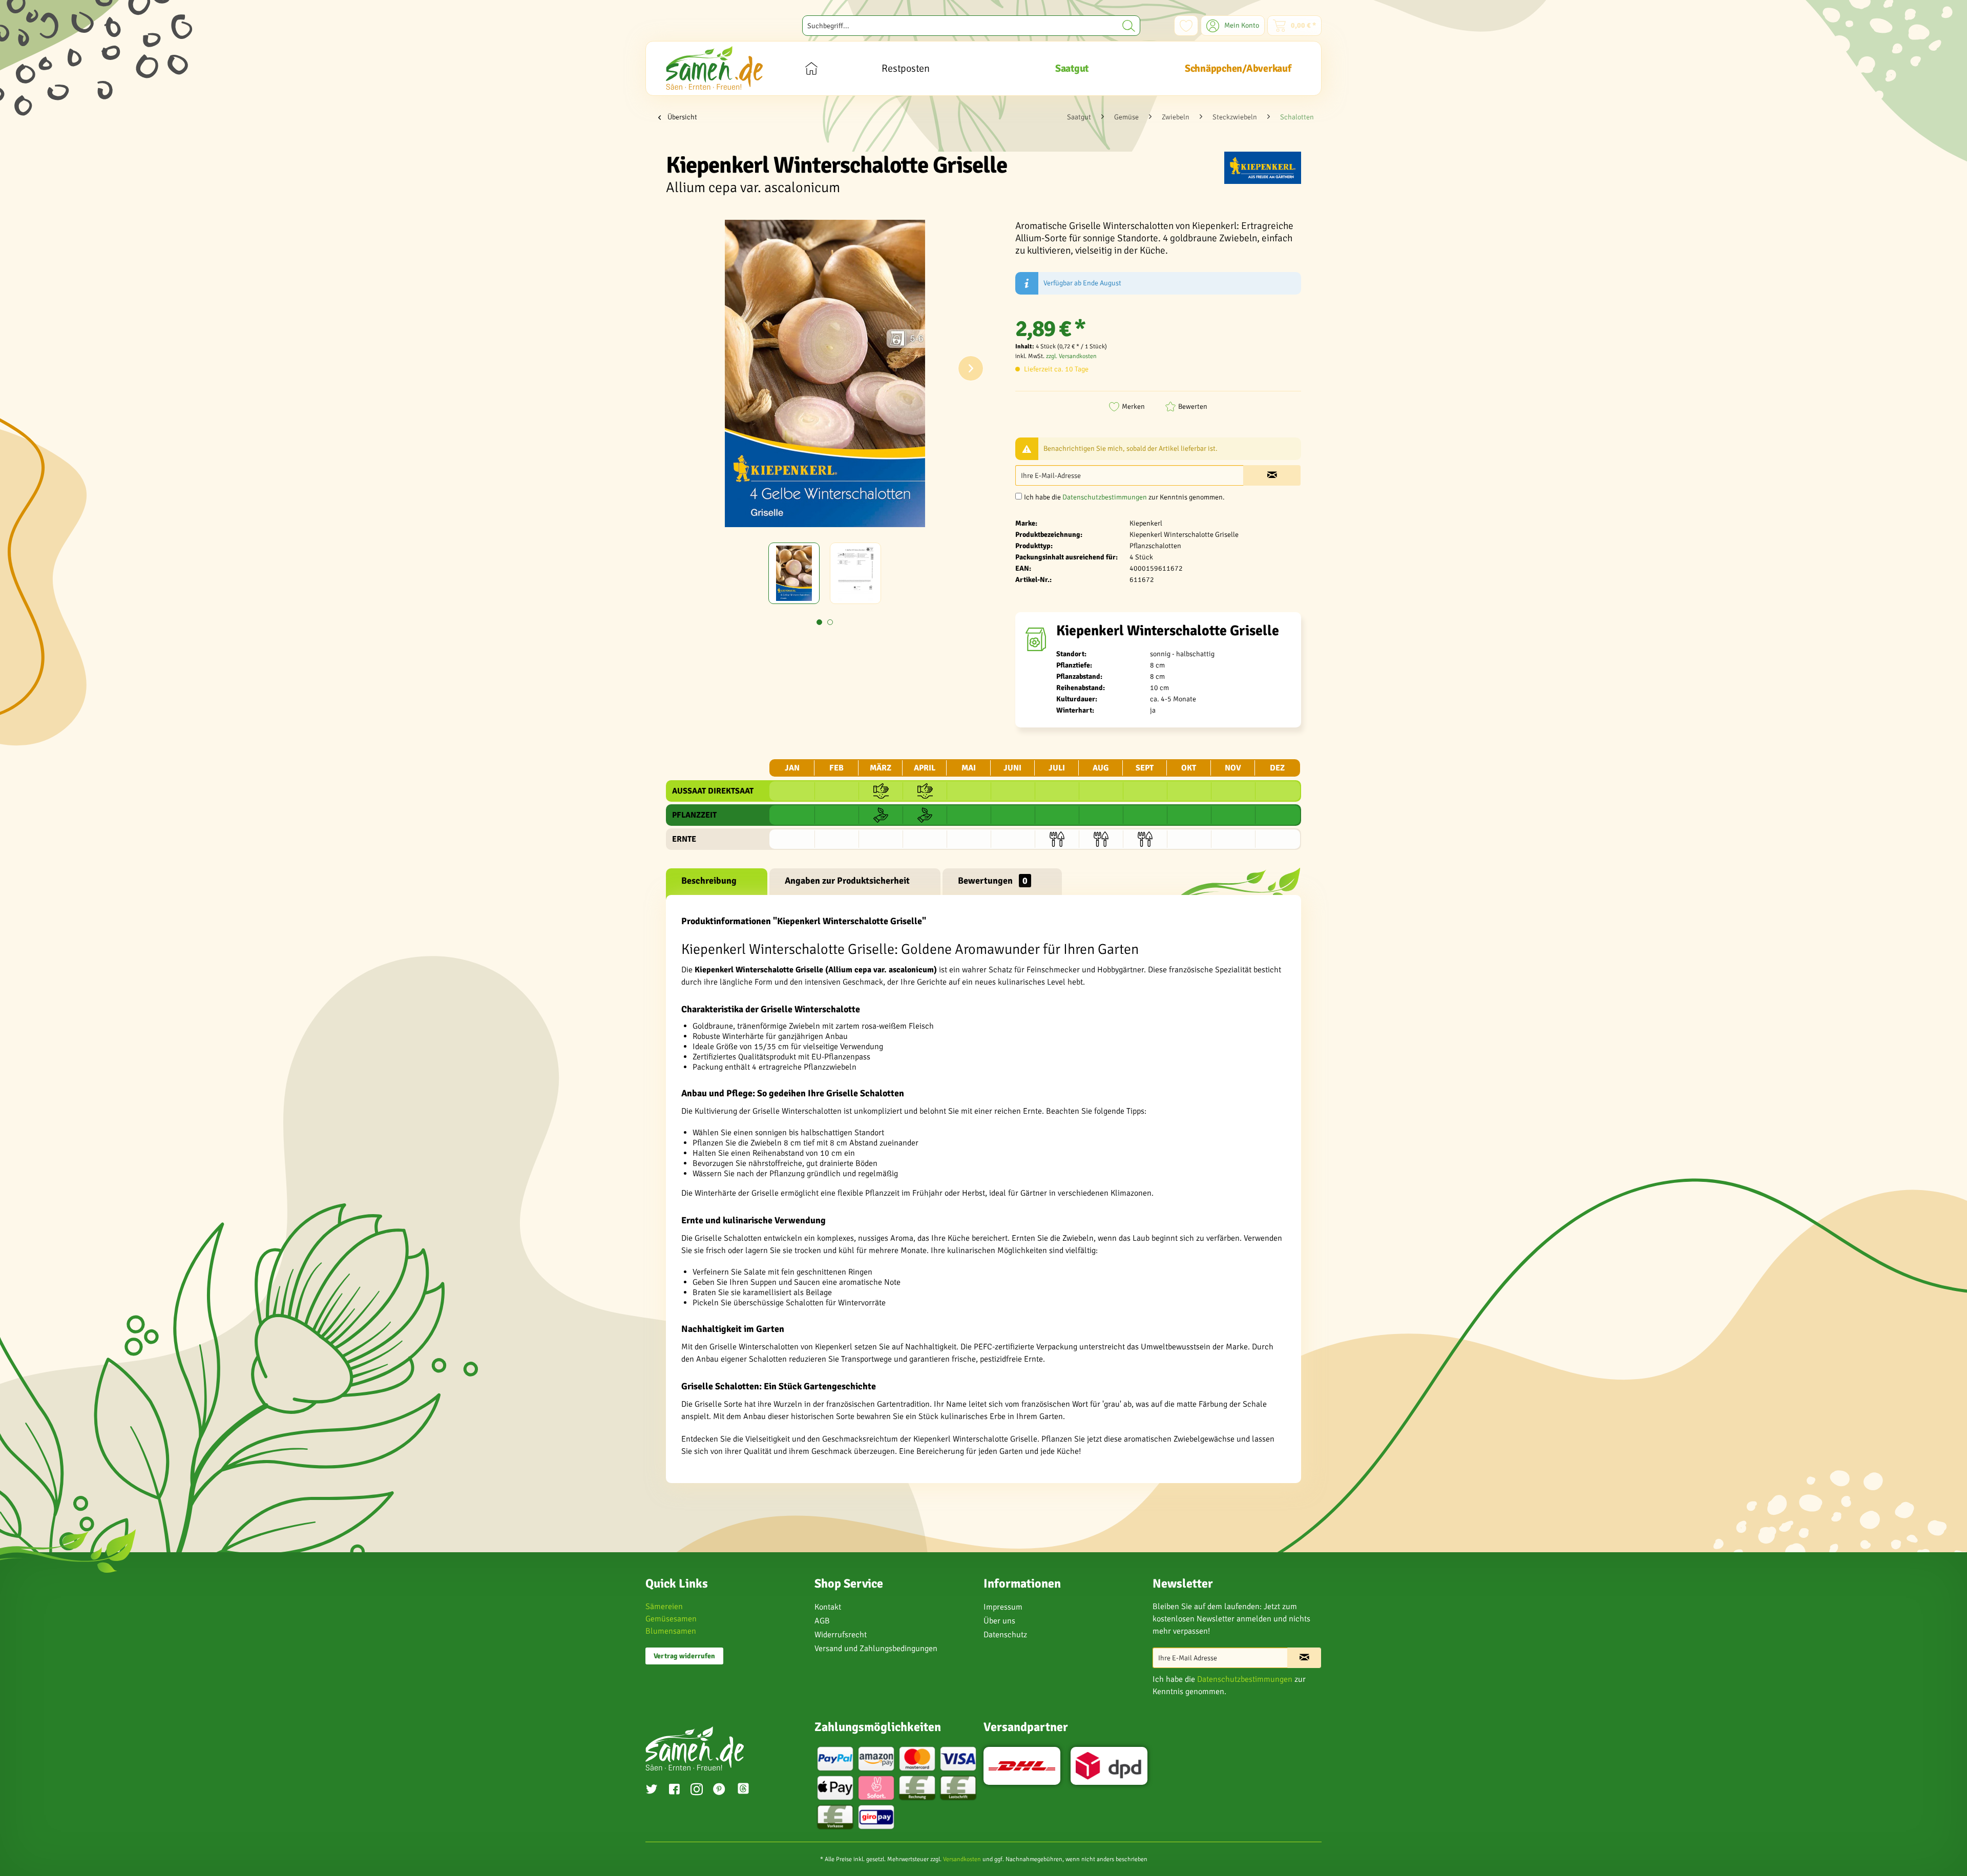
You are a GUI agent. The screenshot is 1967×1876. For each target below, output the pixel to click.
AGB (822, 1621)
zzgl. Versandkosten (1071, 356)
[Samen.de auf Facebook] (674, 1790)
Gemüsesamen (671, 1619)
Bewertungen (993, 881)
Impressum (1003, 1607)
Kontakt (828, 1607)
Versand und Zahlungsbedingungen (876, 1649)
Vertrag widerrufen (684, 1656)
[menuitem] (971, 26)
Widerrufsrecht (841, 1635)
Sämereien (664, 1607)
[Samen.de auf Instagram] (697, 1790)
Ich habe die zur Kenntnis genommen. (1124, 497)
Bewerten (1193, 407)
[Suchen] (1129, 26)
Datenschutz (1005, 1635)
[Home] (811, 68)
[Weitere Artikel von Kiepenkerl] (1263, 170)
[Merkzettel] (1186, 26)
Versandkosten (962, 1859)
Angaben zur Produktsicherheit (847, 881)
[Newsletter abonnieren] (1304, 1658)
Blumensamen (671, 1631)
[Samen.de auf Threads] (748, 1790)
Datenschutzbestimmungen (1105, 497)
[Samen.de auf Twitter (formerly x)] (652, 1790)
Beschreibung (709, 881)
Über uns (999, 1621)
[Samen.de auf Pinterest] (719, 1790)
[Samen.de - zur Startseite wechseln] (714, 68)
